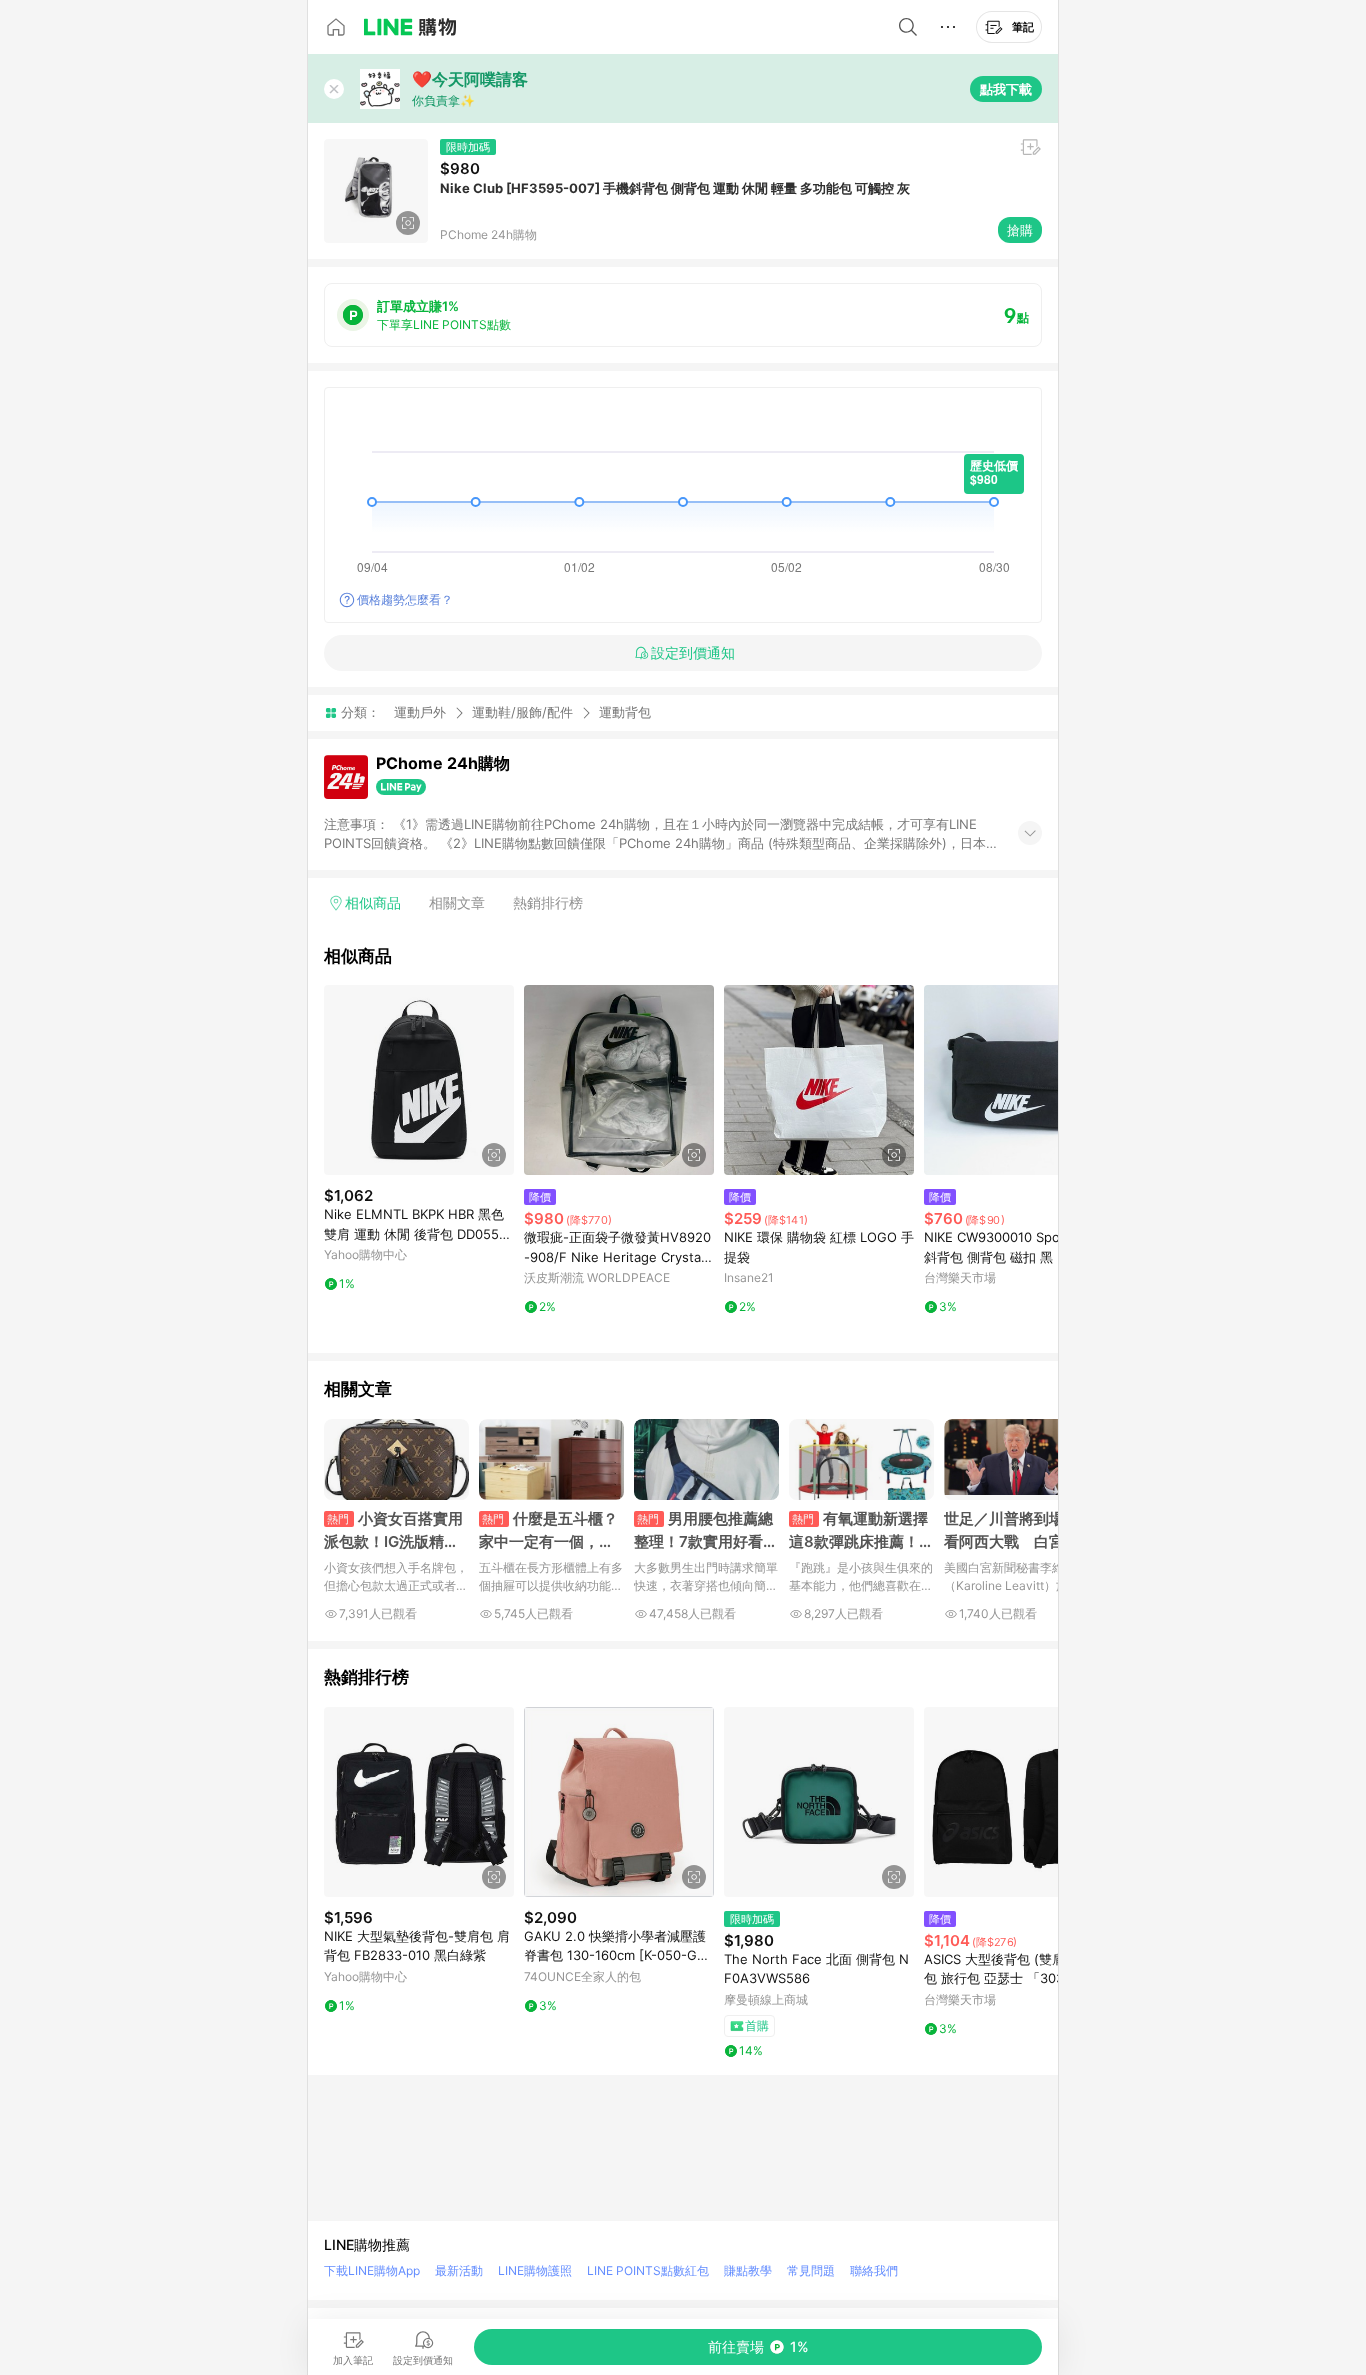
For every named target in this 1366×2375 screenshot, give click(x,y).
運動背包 (625, 712)
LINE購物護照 (535, 2270)
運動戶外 (420, 712)
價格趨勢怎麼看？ (405, 599)
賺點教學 (748, 2270)
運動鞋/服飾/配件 (522, 712)
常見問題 (811, 2270)
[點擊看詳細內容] (419, 1080)
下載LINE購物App (372, 2270)
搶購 (1020, 230)
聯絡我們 (874, 2270)
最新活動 (459, 2270)
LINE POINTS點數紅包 (648, 2270)
